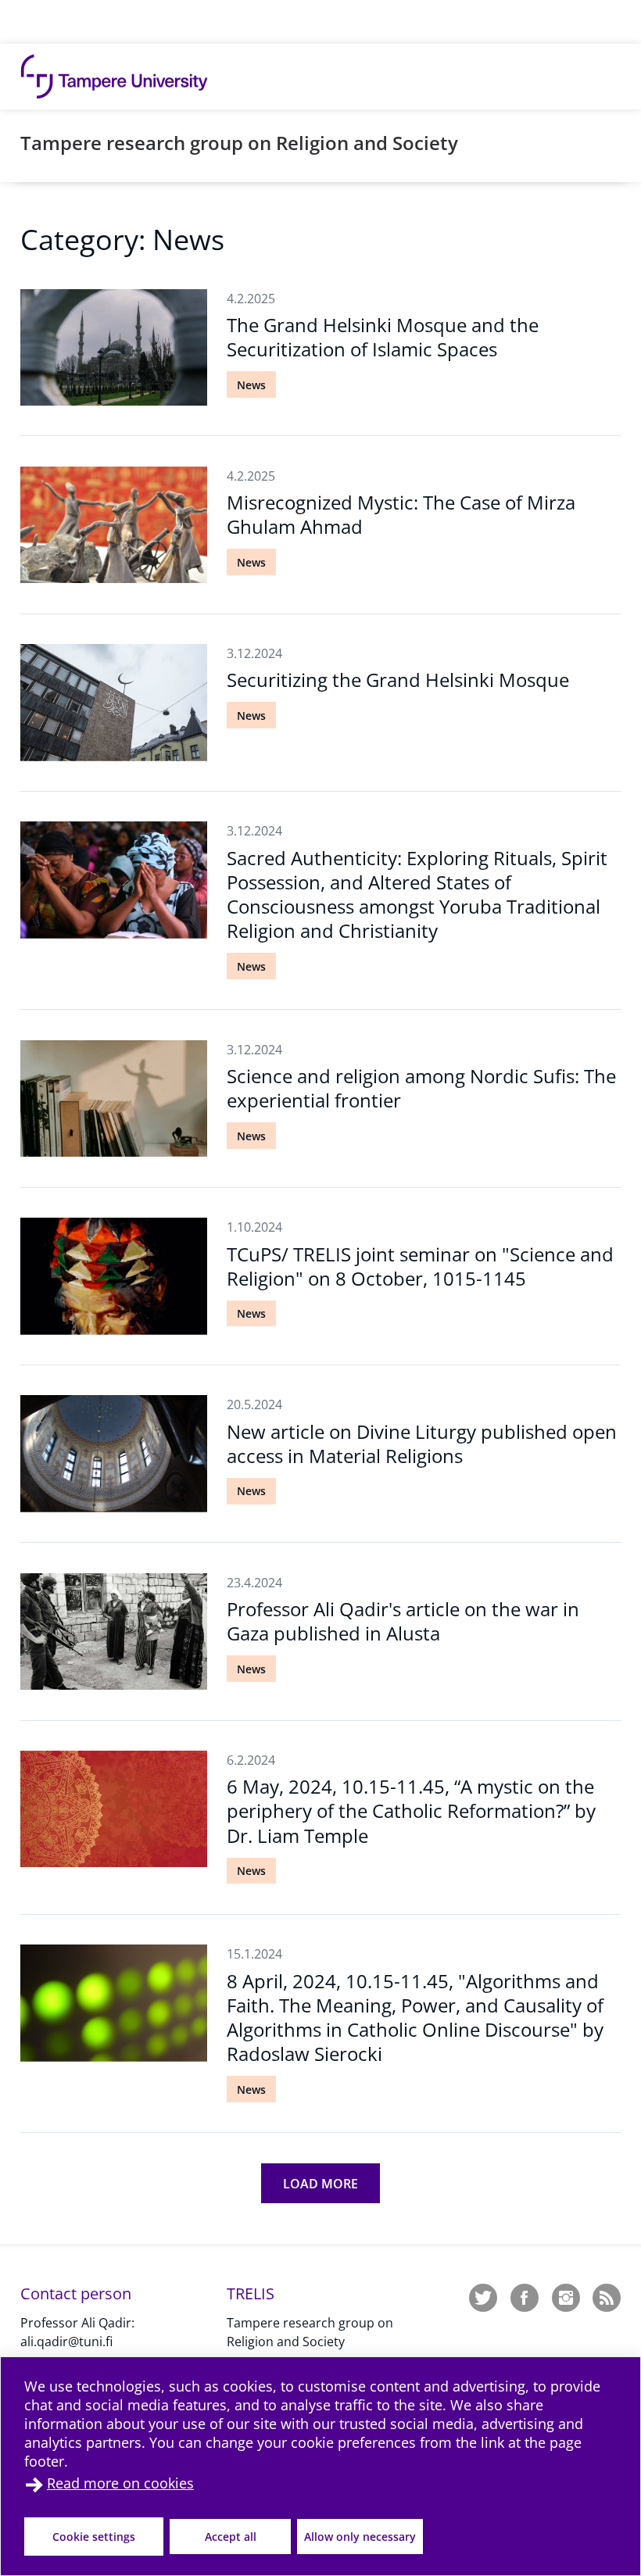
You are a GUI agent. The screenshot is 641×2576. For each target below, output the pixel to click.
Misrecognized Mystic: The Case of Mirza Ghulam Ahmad (401, 514)
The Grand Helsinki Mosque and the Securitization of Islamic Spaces (383, 337)
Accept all (231, 2537)
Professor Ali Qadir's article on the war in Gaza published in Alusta (403, 1621)
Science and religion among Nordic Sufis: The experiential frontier (421, 1088)
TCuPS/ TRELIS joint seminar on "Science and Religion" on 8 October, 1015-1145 (420, 1266)
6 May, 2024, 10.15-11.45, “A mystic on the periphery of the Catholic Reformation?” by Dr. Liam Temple (411, 1810)
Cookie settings (94, 2537)
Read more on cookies (120, 2483)
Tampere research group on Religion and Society (239, 143)
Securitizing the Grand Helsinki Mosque (398, 680)
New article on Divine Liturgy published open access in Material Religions (422, 1444)
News (251, 385)
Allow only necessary (360, 2537)
